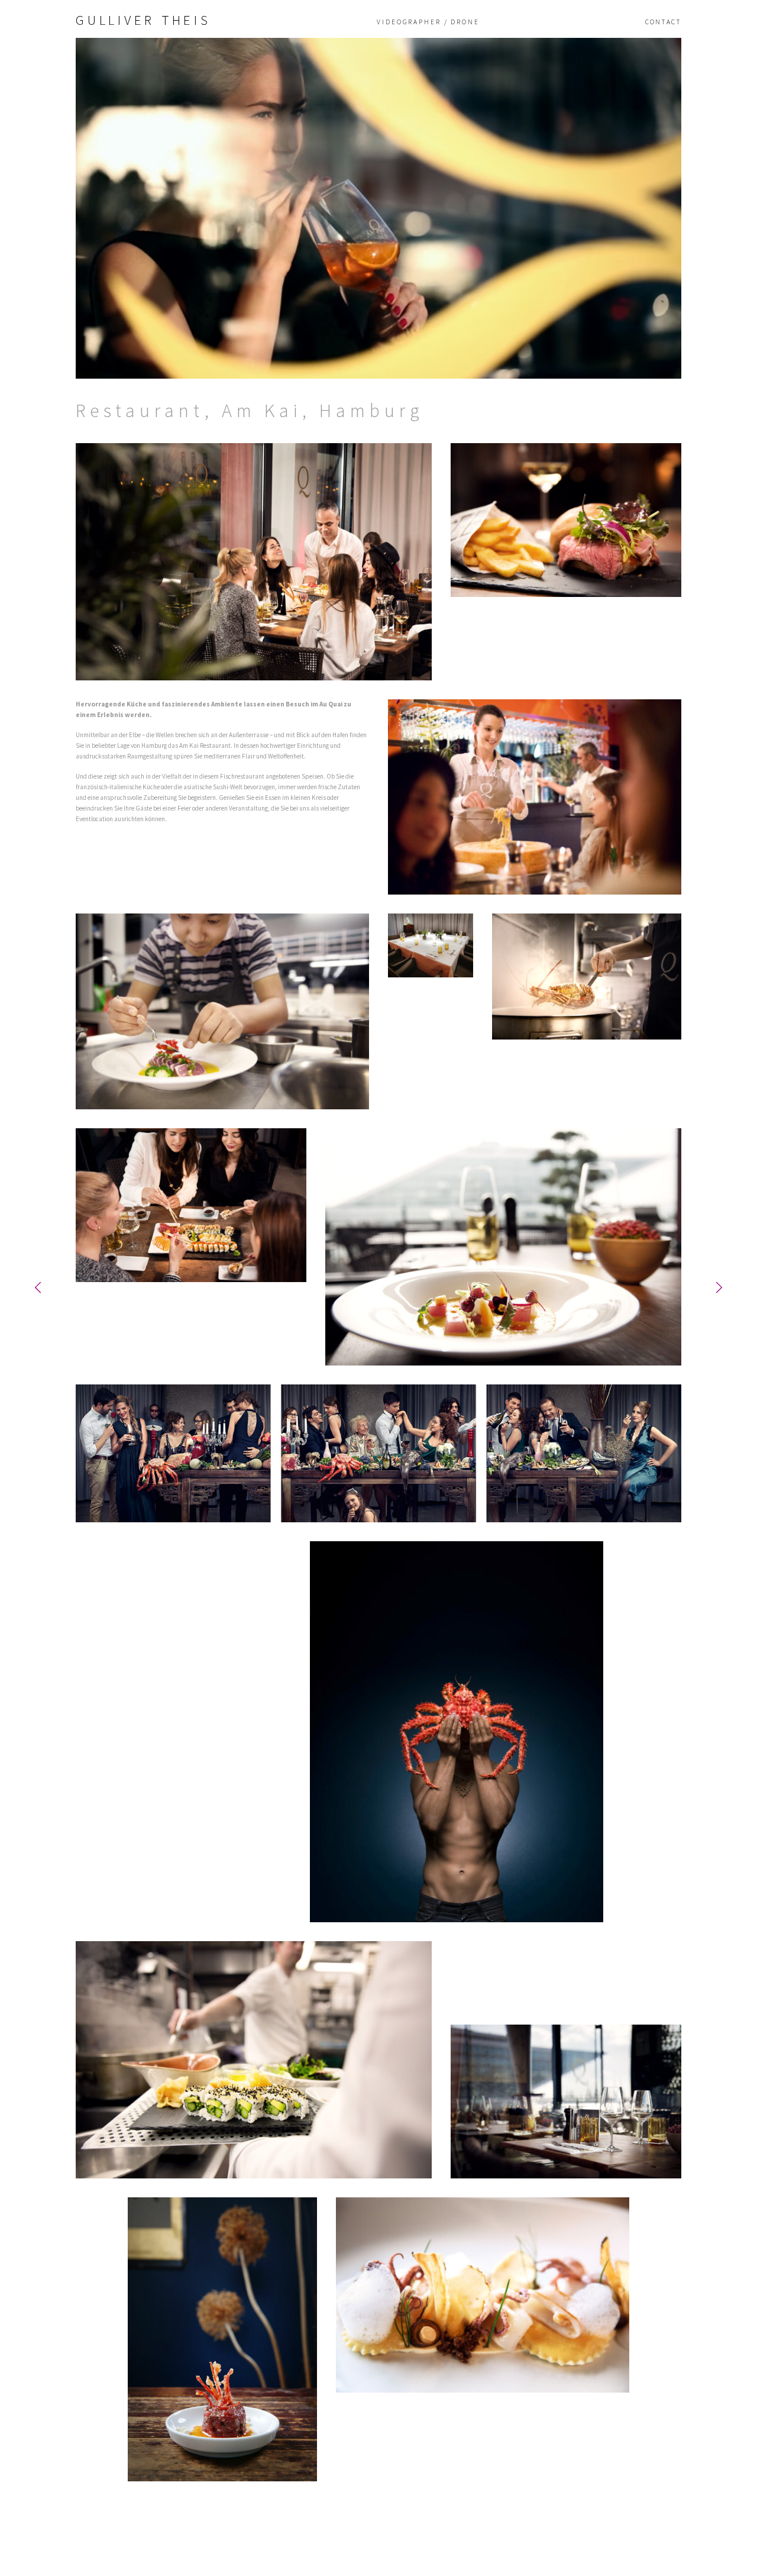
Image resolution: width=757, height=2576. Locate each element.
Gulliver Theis (143, 20)
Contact (663, 22)
